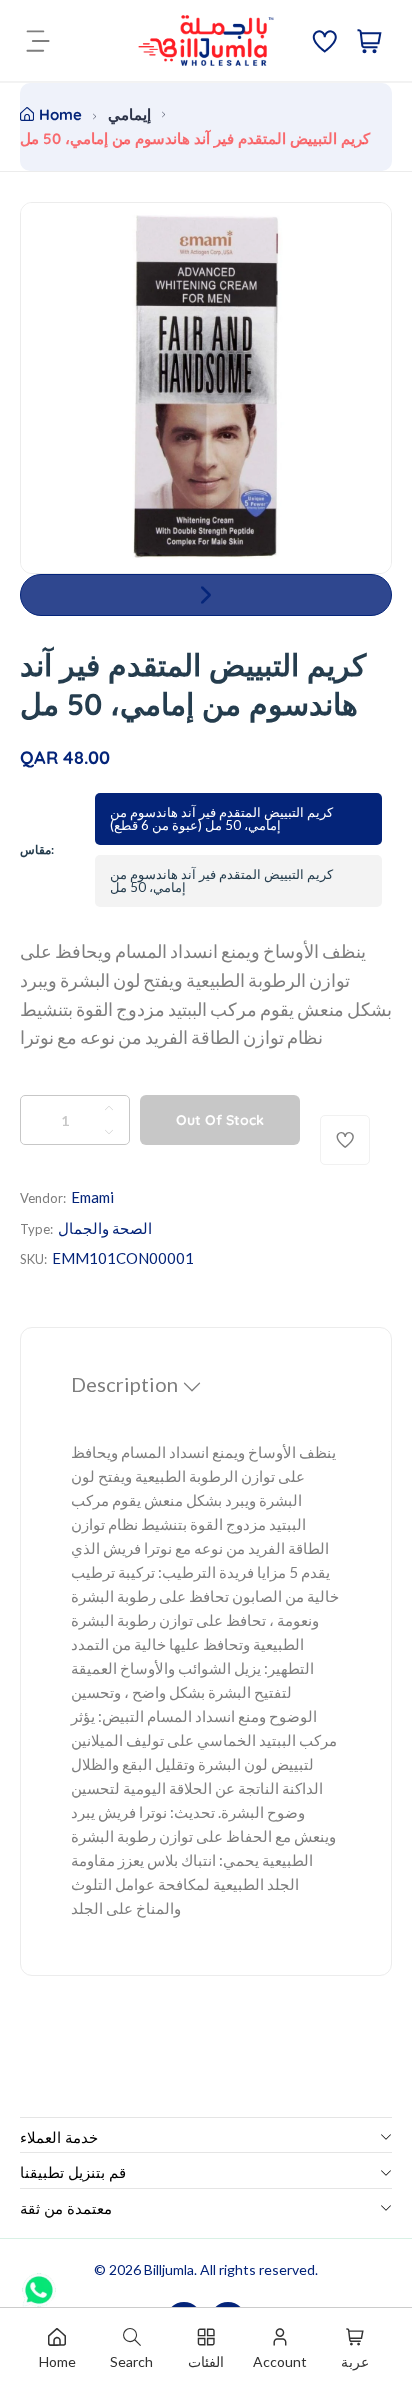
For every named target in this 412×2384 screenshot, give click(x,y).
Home (60, 114)
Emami (92, 1197)
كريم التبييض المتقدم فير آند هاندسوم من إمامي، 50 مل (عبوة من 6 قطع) (221, 818)
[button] (206, 595)
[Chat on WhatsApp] (39, 2283)
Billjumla (169, 2269)
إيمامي (129, 114)
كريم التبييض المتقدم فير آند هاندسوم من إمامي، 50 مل (221, 880)
